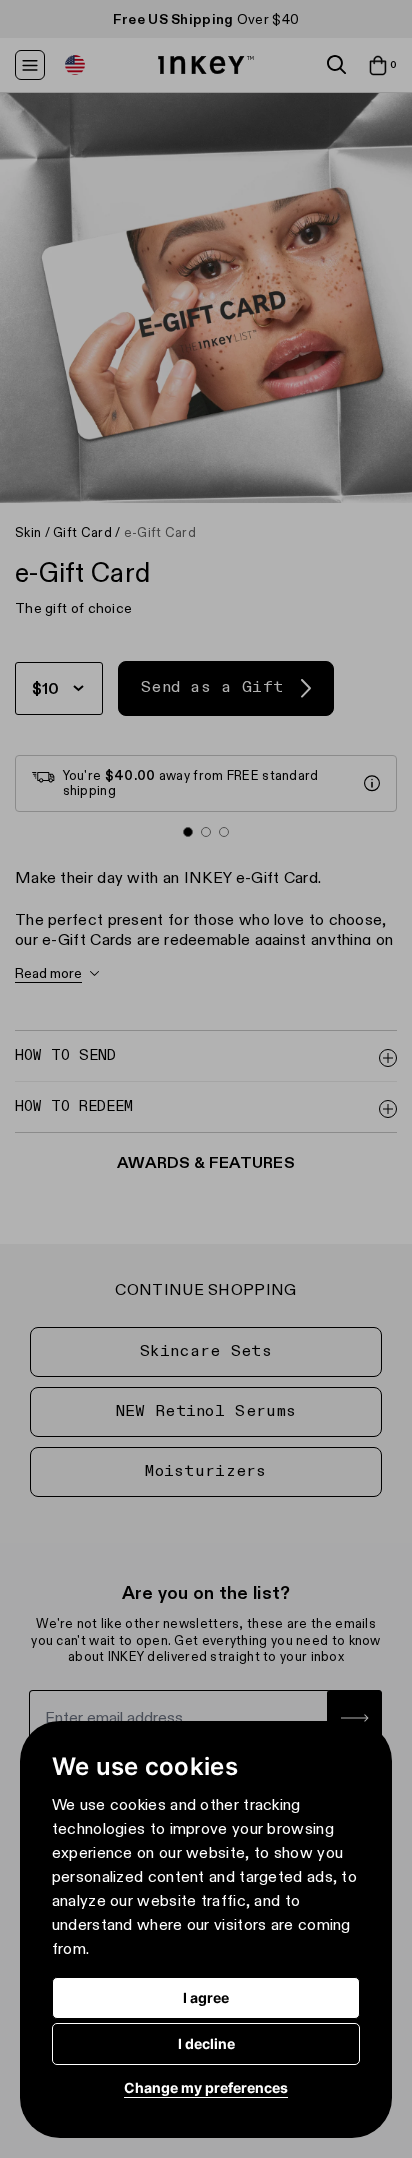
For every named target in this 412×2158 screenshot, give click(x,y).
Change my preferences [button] (206, 2087)
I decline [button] (206, 2043)
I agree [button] (206, 1997)
